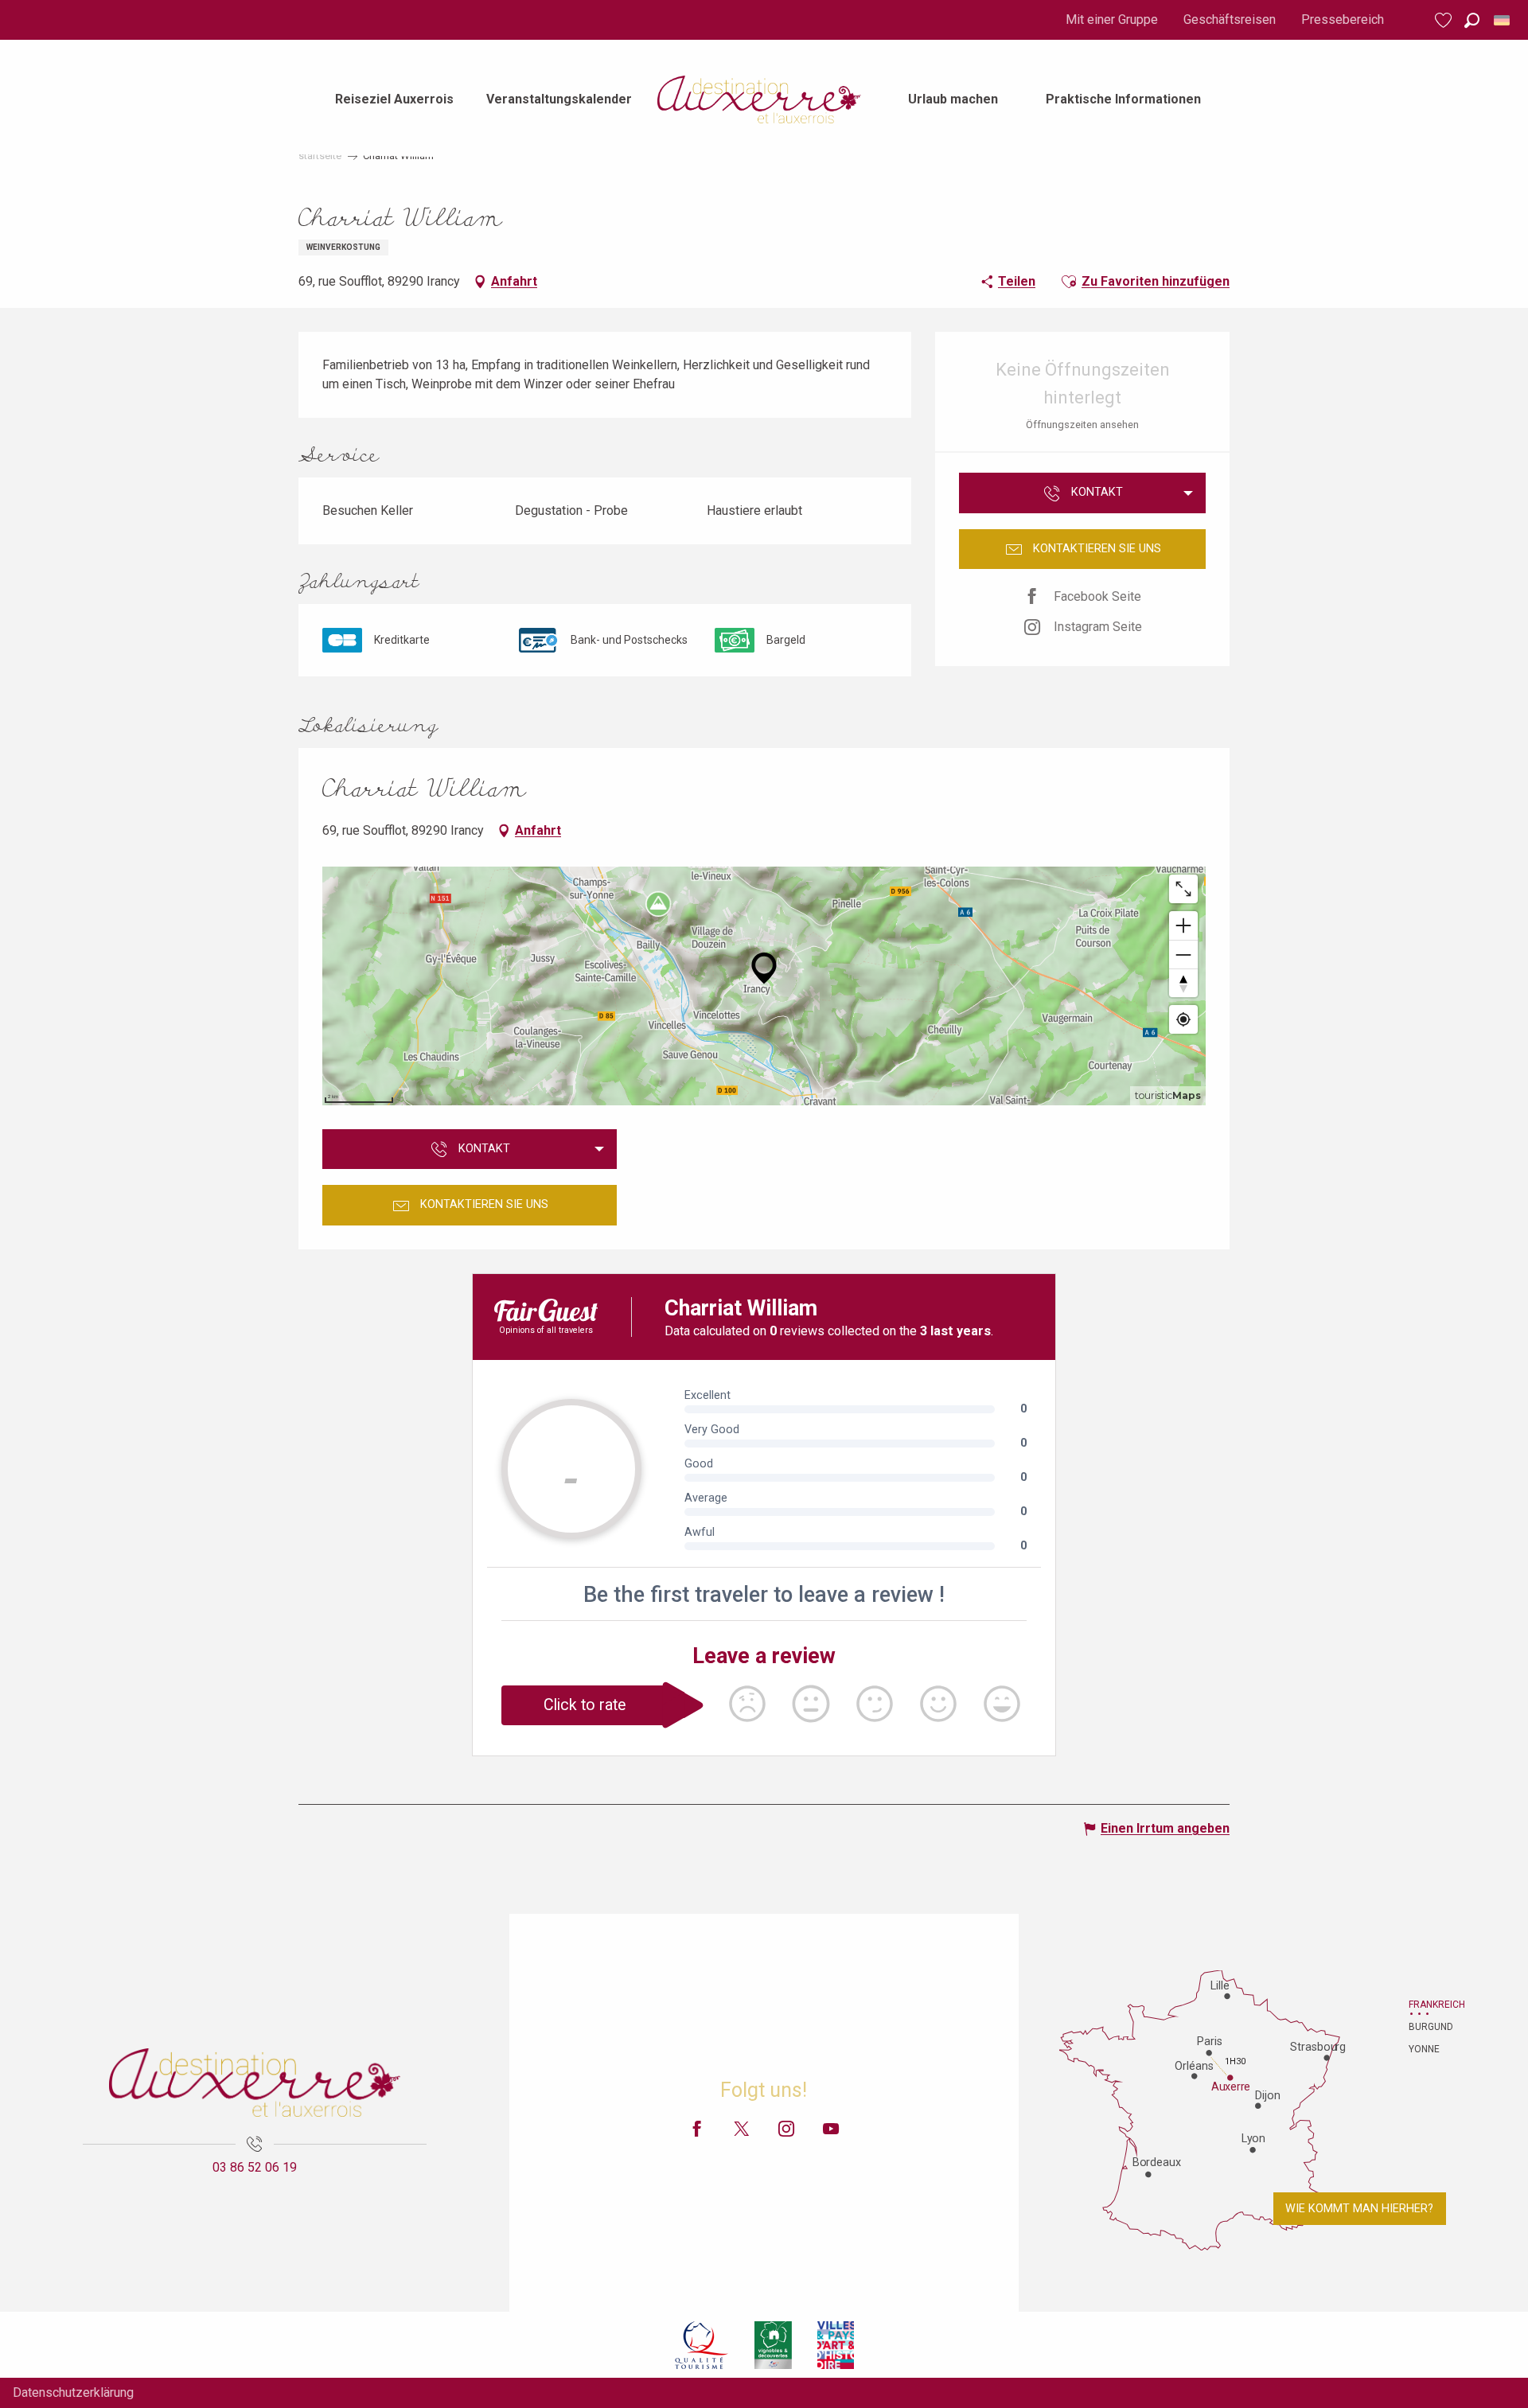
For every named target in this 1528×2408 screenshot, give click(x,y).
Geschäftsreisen (1230, 19)
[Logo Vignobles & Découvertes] (773, 2344)
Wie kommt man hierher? (1359, 2209)
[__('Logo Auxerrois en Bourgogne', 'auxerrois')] (255, 2083)
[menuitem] (394, 99)
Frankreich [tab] (1429, 2005)
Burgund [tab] (1429, 2027)
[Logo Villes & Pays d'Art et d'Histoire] (836, 2344)
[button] (1472, 20)
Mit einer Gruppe (1112, 19)
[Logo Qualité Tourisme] (702, 2344)
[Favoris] (1445, 20)
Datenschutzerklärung (73, 2392)
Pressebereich (1343, 19)
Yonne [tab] (1424, 2049)
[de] (1503, 20)
